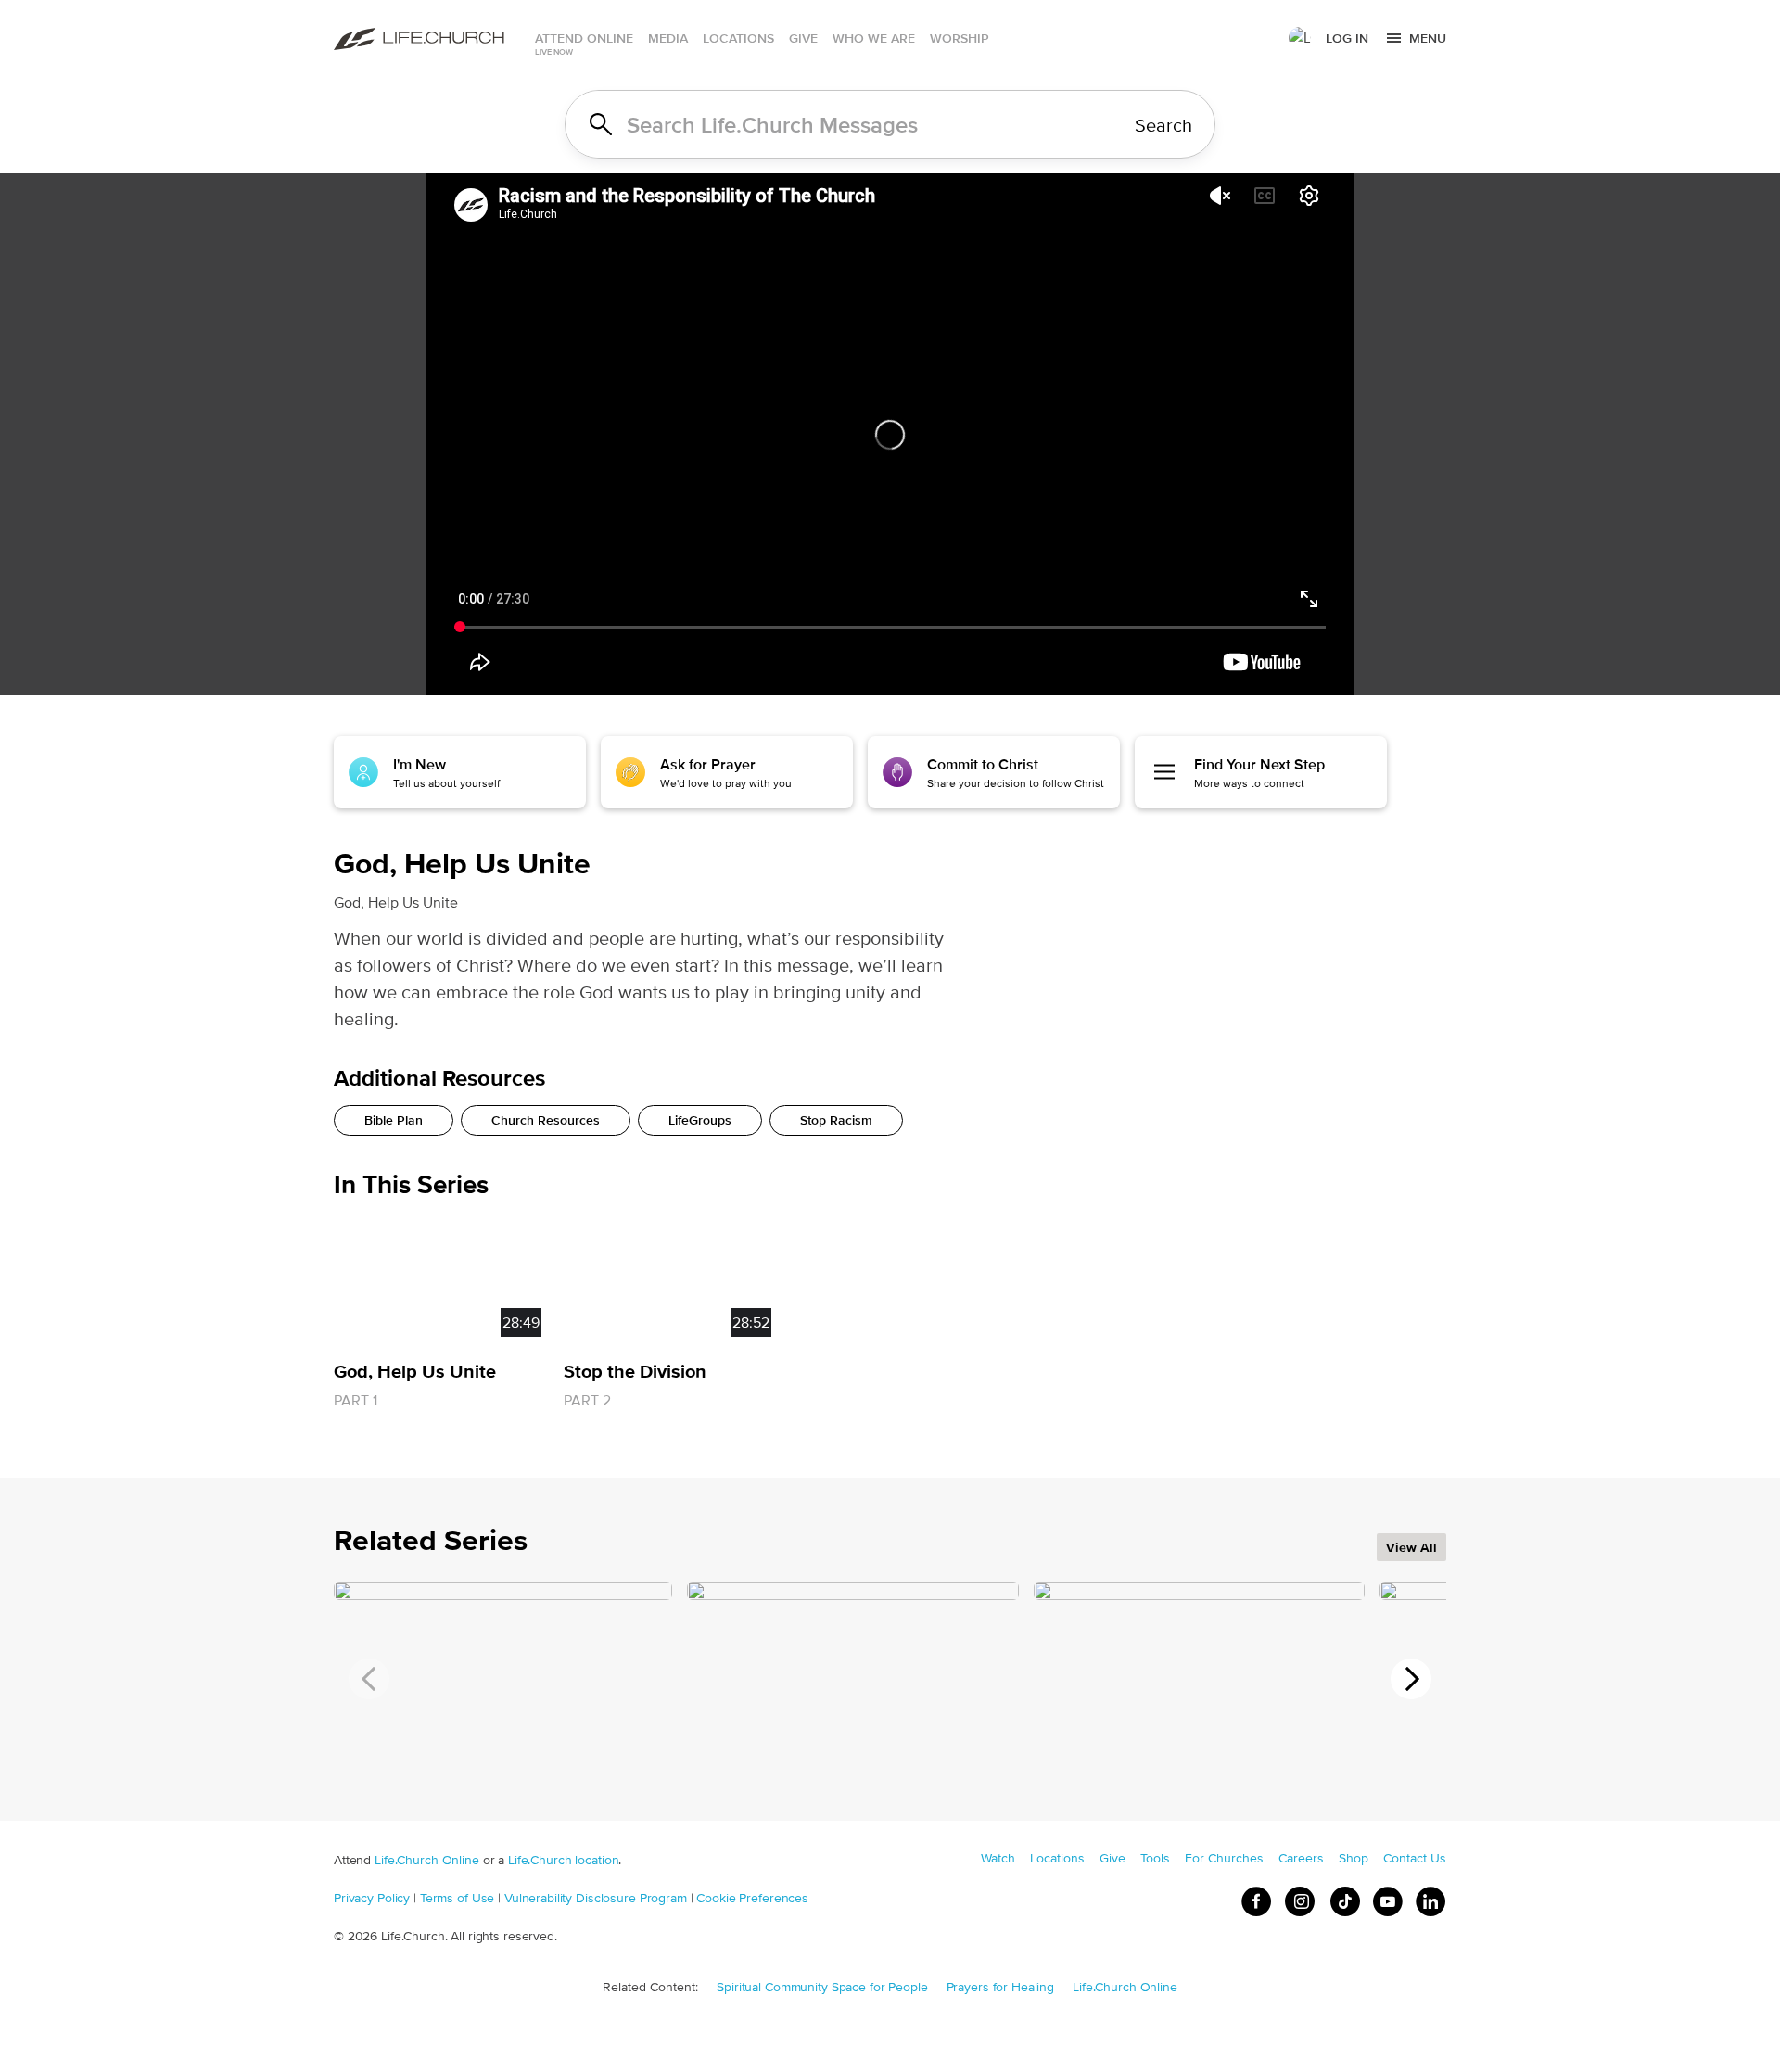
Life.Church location (563, 1860)
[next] (1411, 1679)
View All (1411, 1547)
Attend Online (584, 38)
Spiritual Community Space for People (822, 1987)
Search (1163, 125)
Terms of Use (457, 1898)
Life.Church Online (427, 1860)
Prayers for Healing (1001, 1987)
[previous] (369, 1679)
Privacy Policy (372, 1898)
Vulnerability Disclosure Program (596, 1898)
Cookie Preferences (752, 1898)
